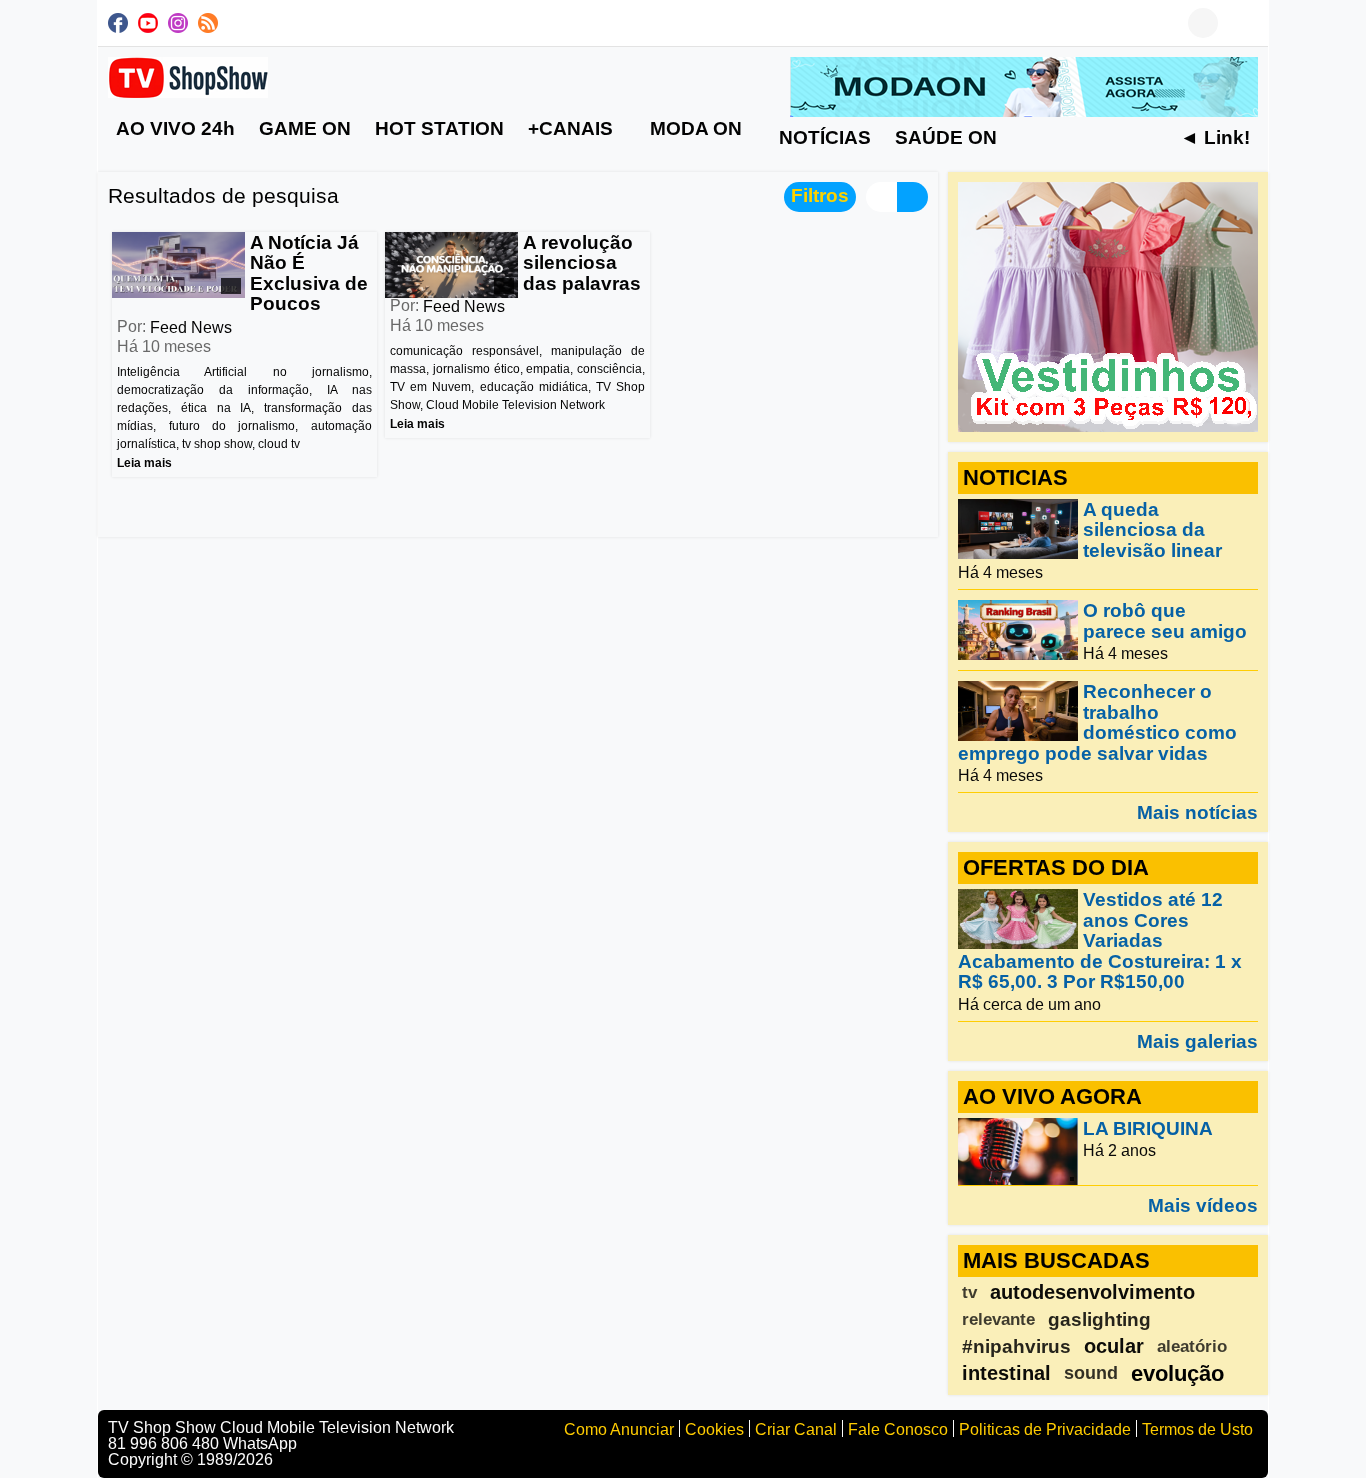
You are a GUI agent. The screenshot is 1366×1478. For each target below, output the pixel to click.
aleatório (1192, 1346)
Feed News (191, 327)
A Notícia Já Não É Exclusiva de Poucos (309, 273)
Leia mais (144, 463)
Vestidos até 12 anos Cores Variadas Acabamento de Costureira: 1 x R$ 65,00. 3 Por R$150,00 (1100, 941)
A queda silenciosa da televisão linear (1152, 530)
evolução (1177, 1373)
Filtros (820, 195)
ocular (1114, 1346)
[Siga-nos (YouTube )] (148, 23)
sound (1091, 1373)
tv (969, 1292)
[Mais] (1029, 137)
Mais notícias (1197, 812)
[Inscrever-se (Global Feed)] (208, 23)
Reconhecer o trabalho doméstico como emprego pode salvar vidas (1097, 723)
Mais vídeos (1203, 1205)
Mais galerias (1197, 1041)
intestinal (1006, 1373)
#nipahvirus (1016, 1346)
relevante (998, 1319)
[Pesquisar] (1243, 23)
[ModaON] (1024, 85)
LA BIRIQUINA (1148, 1128)
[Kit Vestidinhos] (1108, 305)
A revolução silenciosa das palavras (582, 263)
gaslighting (1099, 1319)
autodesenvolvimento (1092, 1292)
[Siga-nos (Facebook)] (118, 23)
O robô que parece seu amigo (1165, 621)
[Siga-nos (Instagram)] (178, 23)
